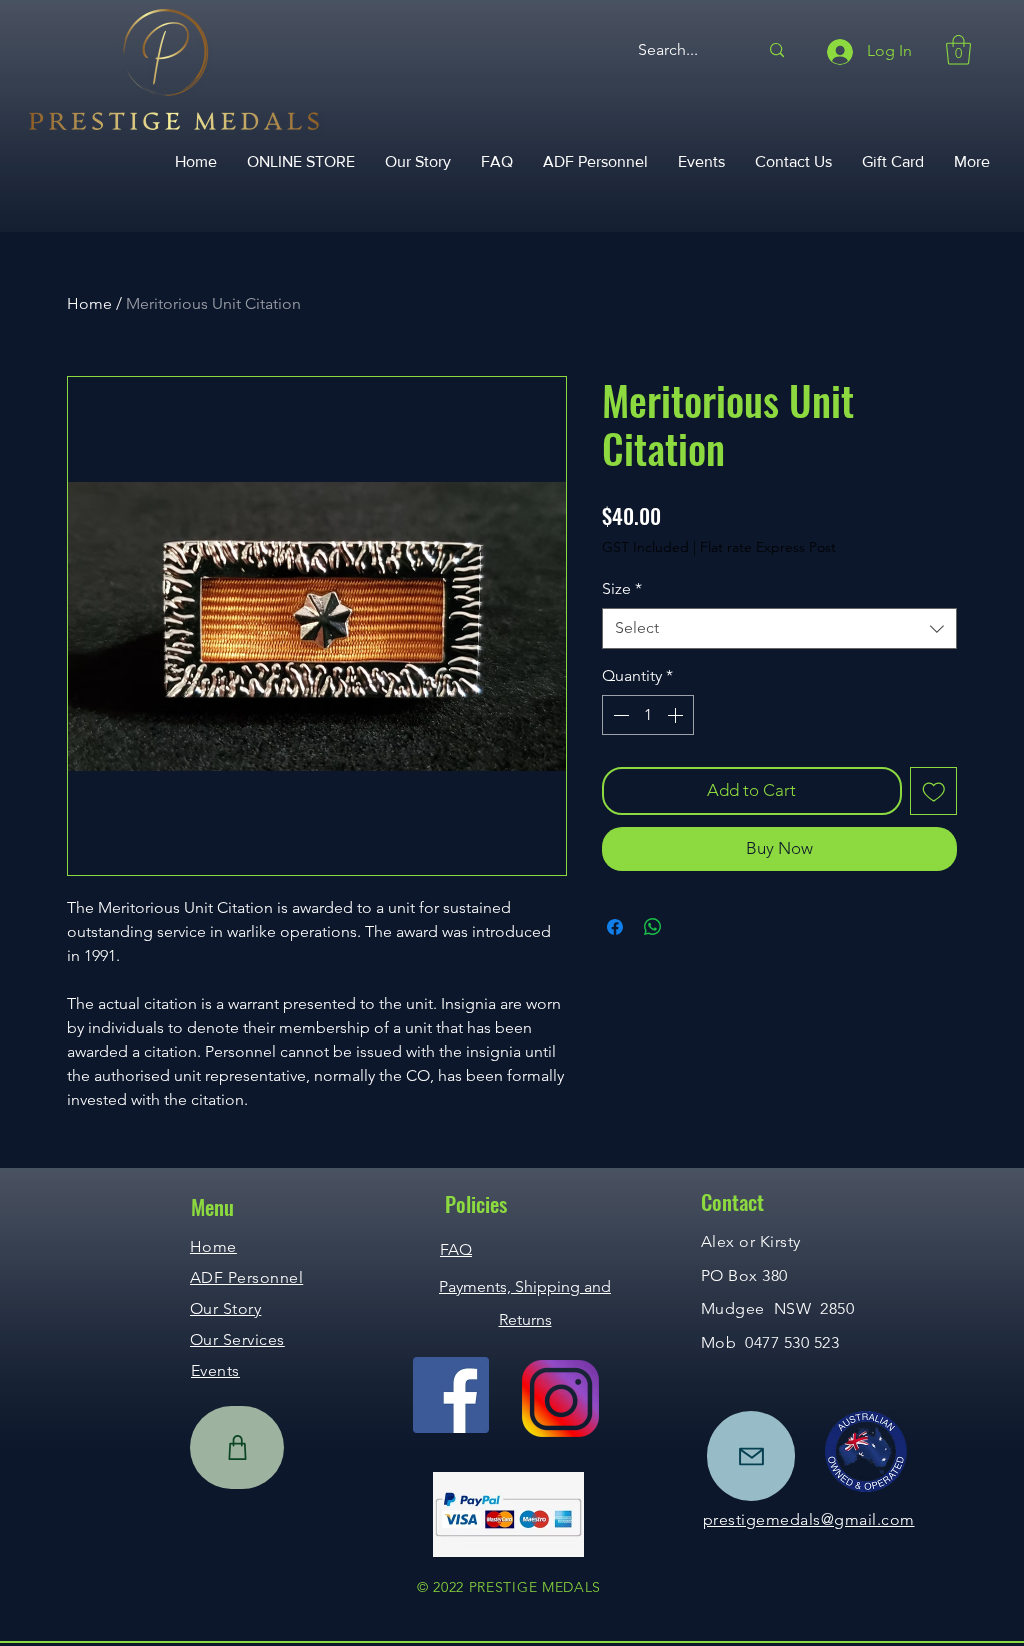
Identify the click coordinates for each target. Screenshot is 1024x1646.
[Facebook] (451, 1395)
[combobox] (779, 628)
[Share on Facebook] (615, 927)
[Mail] (751, 1456)
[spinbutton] (648, 715)
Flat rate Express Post (768, 547)
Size (622, 588)
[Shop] (237, 1447)
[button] (958, 50)
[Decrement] (619, 715)
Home (89, 303)
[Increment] (677, 715)
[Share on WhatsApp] (653, 927)
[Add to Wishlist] (934, 791)
